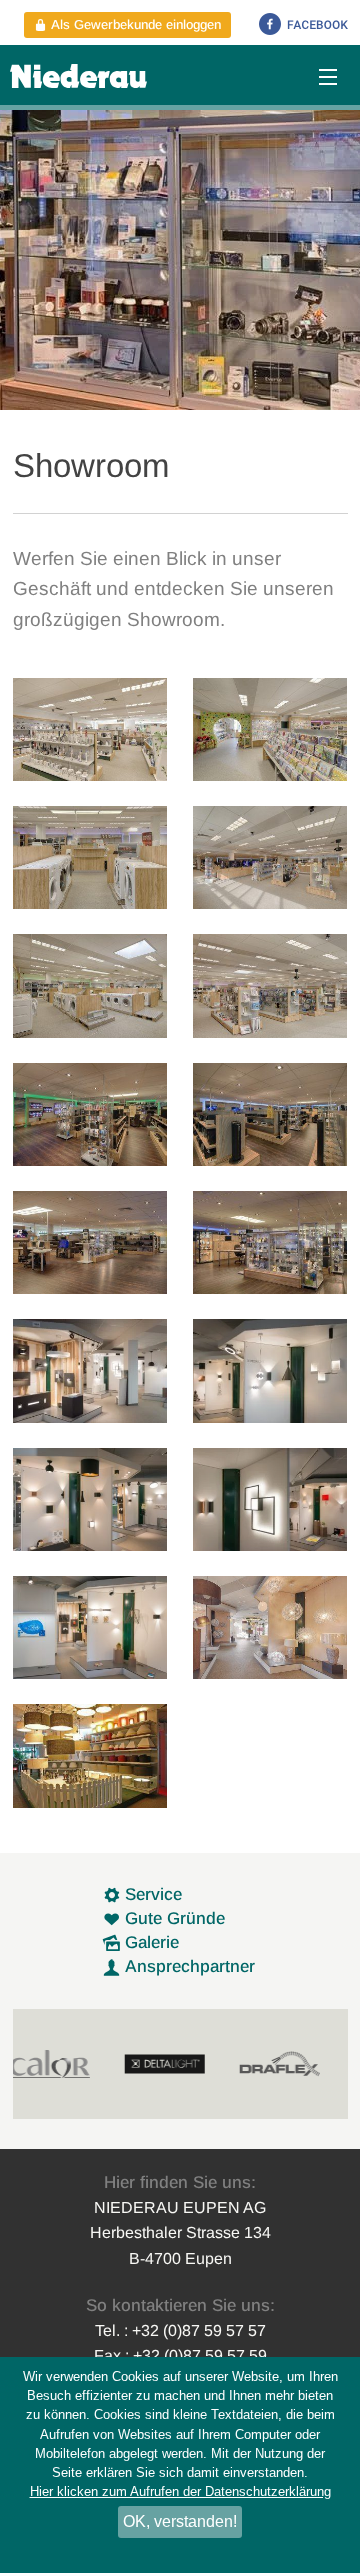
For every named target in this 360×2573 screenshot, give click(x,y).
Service (151, 1894)
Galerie (149, 1942)
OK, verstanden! (180, 2521)
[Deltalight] (74, 2064)
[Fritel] (304, 2064)
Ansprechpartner (187, 1966)
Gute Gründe (172, 1918)
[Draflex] (189, 2064)
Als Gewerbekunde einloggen (134, 24)
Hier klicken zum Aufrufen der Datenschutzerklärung (180, 2491)
